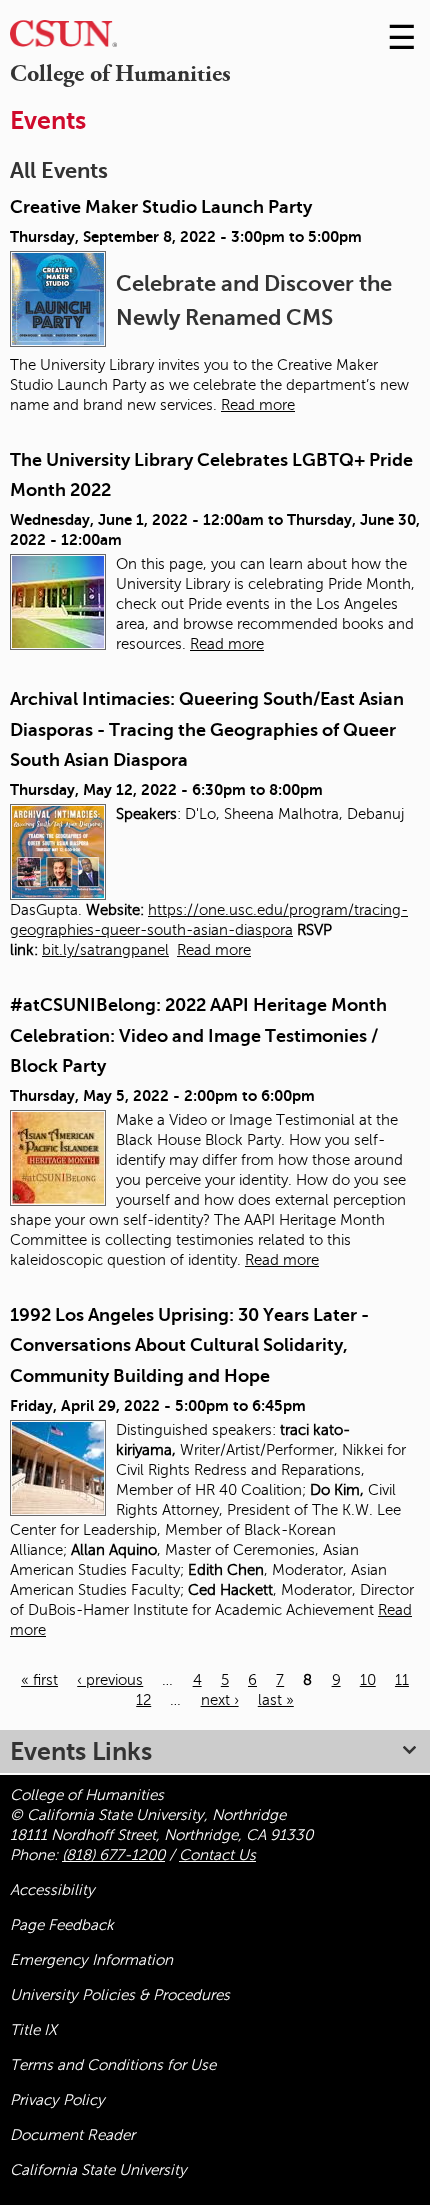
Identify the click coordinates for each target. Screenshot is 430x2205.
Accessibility (52, 1890)
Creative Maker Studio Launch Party (161, 207)
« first (39, 1680)
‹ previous (110, 1680)
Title (33, 2030)
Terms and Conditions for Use (113, 2065)
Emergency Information (91, 1960)
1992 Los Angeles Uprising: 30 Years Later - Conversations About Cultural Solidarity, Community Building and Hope (189, 1345)
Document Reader (72, 2135)
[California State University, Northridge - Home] (63, 38)
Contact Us (217, 1855)
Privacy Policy (57, 2100)
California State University (98, 2170)
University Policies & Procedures (120, 1995)
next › (220, 1700)
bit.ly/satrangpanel (105, 950)
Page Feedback (62, 1925)
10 (368, 1680)
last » (276, 1700)
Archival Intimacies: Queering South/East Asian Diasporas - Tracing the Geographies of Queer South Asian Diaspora (207, 729)
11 (402, 1680)
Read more (258, 405)
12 (143, 1700)
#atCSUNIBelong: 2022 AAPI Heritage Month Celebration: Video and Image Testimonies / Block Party (198, 1035)
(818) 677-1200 (113, 1855)
